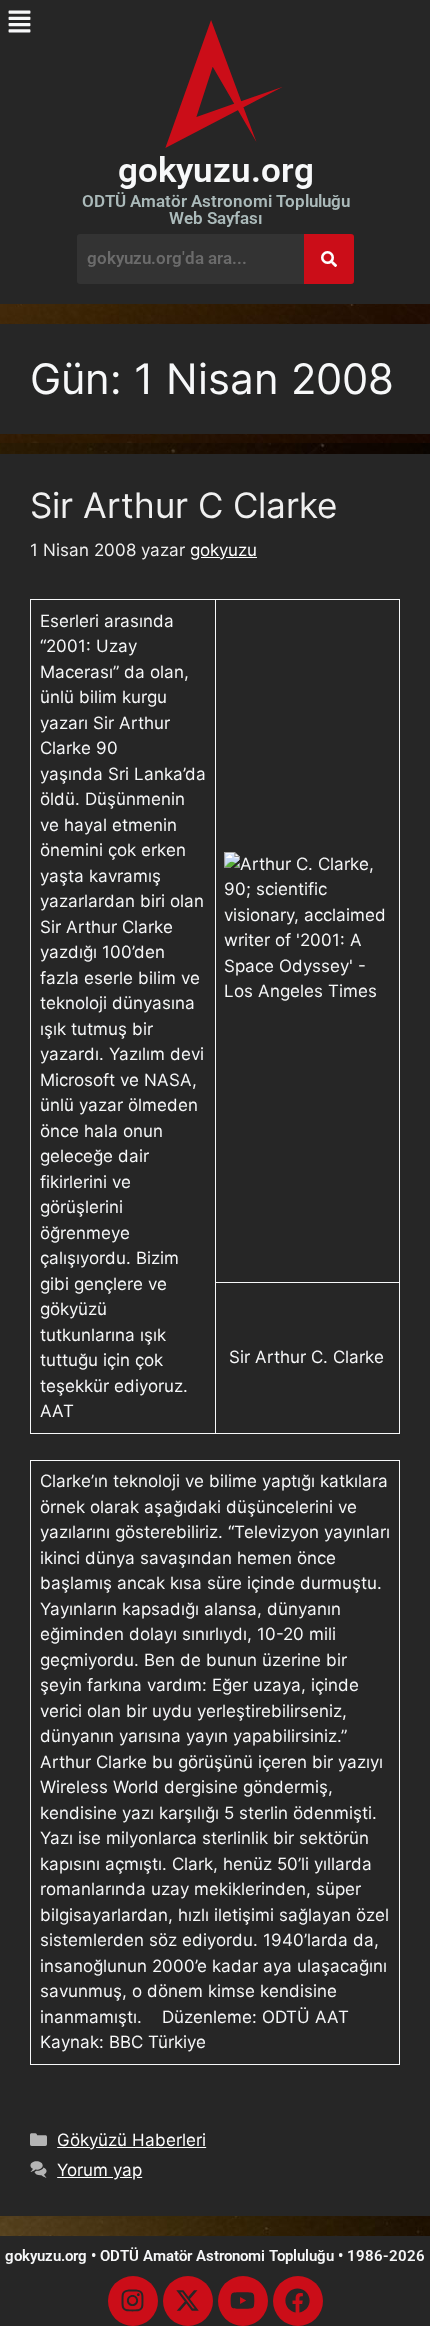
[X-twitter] (188, 2301)
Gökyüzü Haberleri (131, 2140)
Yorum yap (99, 2170)
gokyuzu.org (216, 170)
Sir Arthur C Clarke (183, 505)
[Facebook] (298, 2301)
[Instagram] (133, 2301)
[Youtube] (243, 2301)
